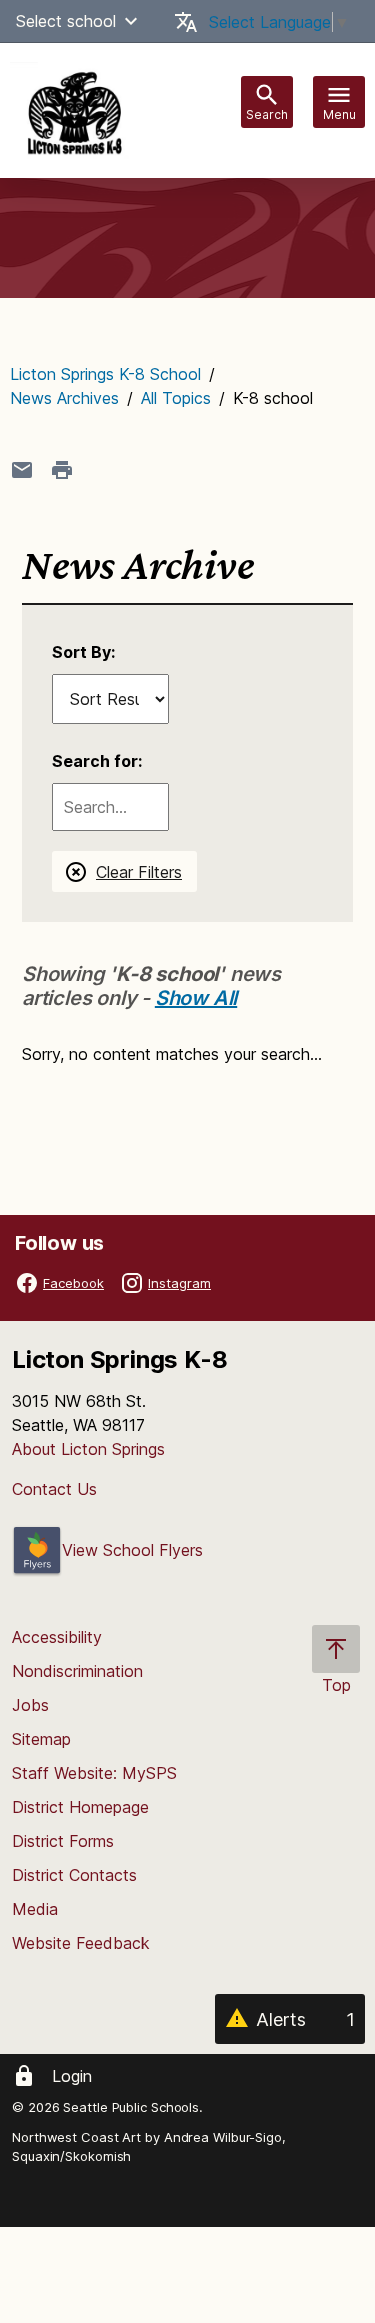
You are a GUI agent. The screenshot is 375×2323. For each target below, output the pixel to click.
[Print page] (62, 470)
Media (35, 1909)
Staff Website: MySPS (94, 1773)
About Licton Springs (88, 1449)
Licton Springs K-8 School (105, 374)
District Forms (63, 1841)
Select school (66, 21)
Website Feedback (81, 1943)
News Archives (64, 398)
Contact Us (54, 1489)
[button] (131, 21)
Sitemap (41, 1739)
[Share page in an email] (22, 470)
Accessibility (57, 1637)
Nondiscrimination (77, 1671)
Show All (196, 998)
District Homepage (80, 1807)
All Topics (176, 398)
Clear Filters (139, 872)
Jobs (30, 1705)
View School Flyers (132, 1550)
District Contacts (74, 1875)
